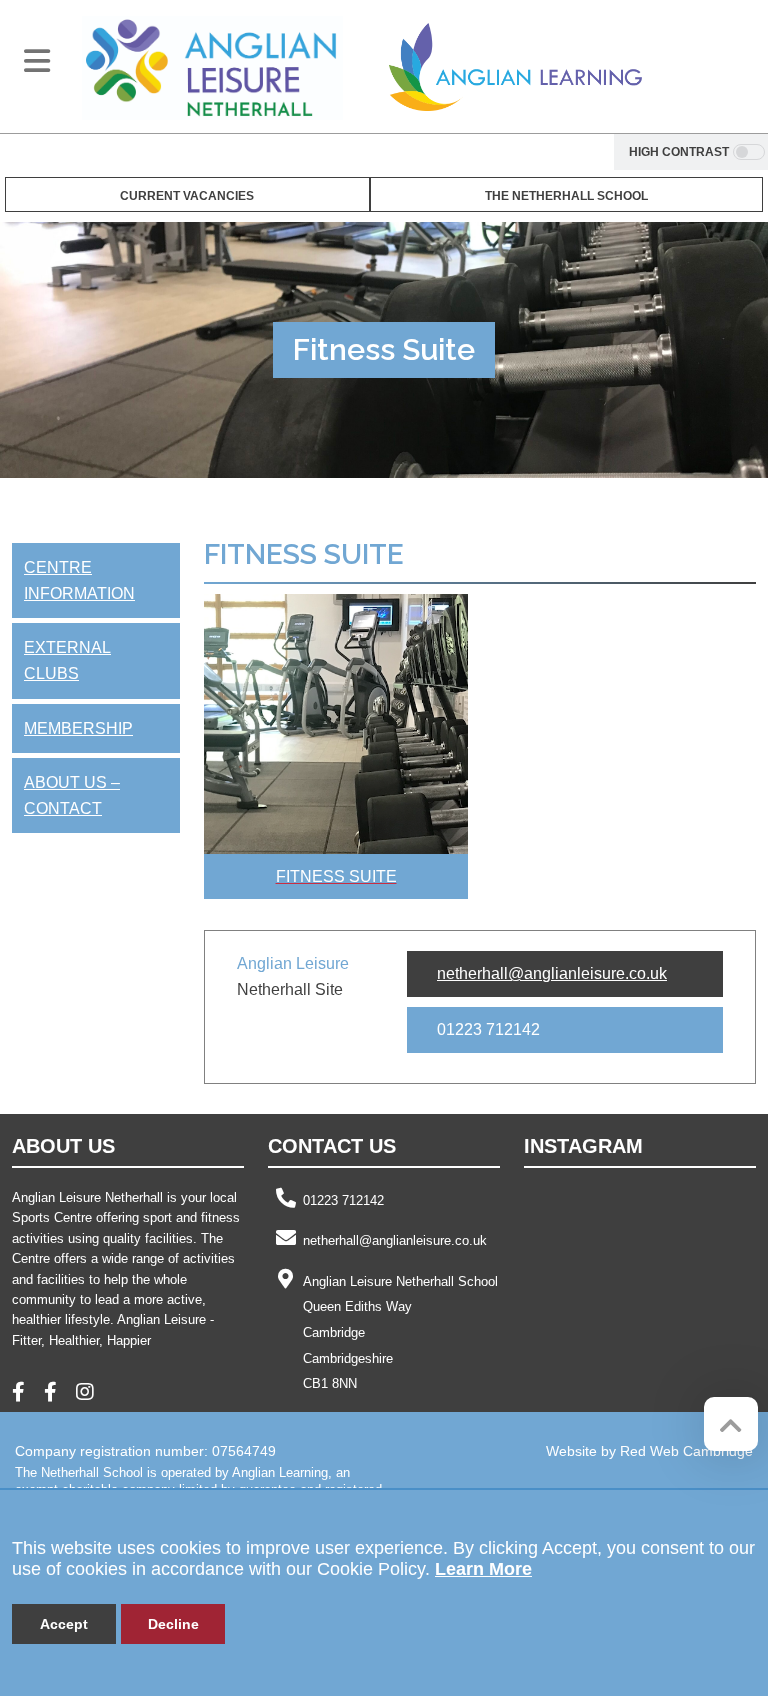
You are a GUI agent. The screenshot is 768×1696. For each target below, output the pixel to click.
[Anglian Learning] (515, 66)
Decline (173, 1624)
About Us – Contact (72, 795)
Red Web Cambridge (686, 1451)
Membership (78, 728)
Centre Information (79, 580)
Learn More (483, 1569)
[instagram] (92, 1394)
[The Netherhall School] (212, 66)
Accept (64, 1624)
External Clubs (67, 660)
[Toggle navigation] (37, 61)
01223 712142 (343, 1200)
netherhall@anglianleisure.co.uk (552, 973)
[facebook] (26, 1394)
